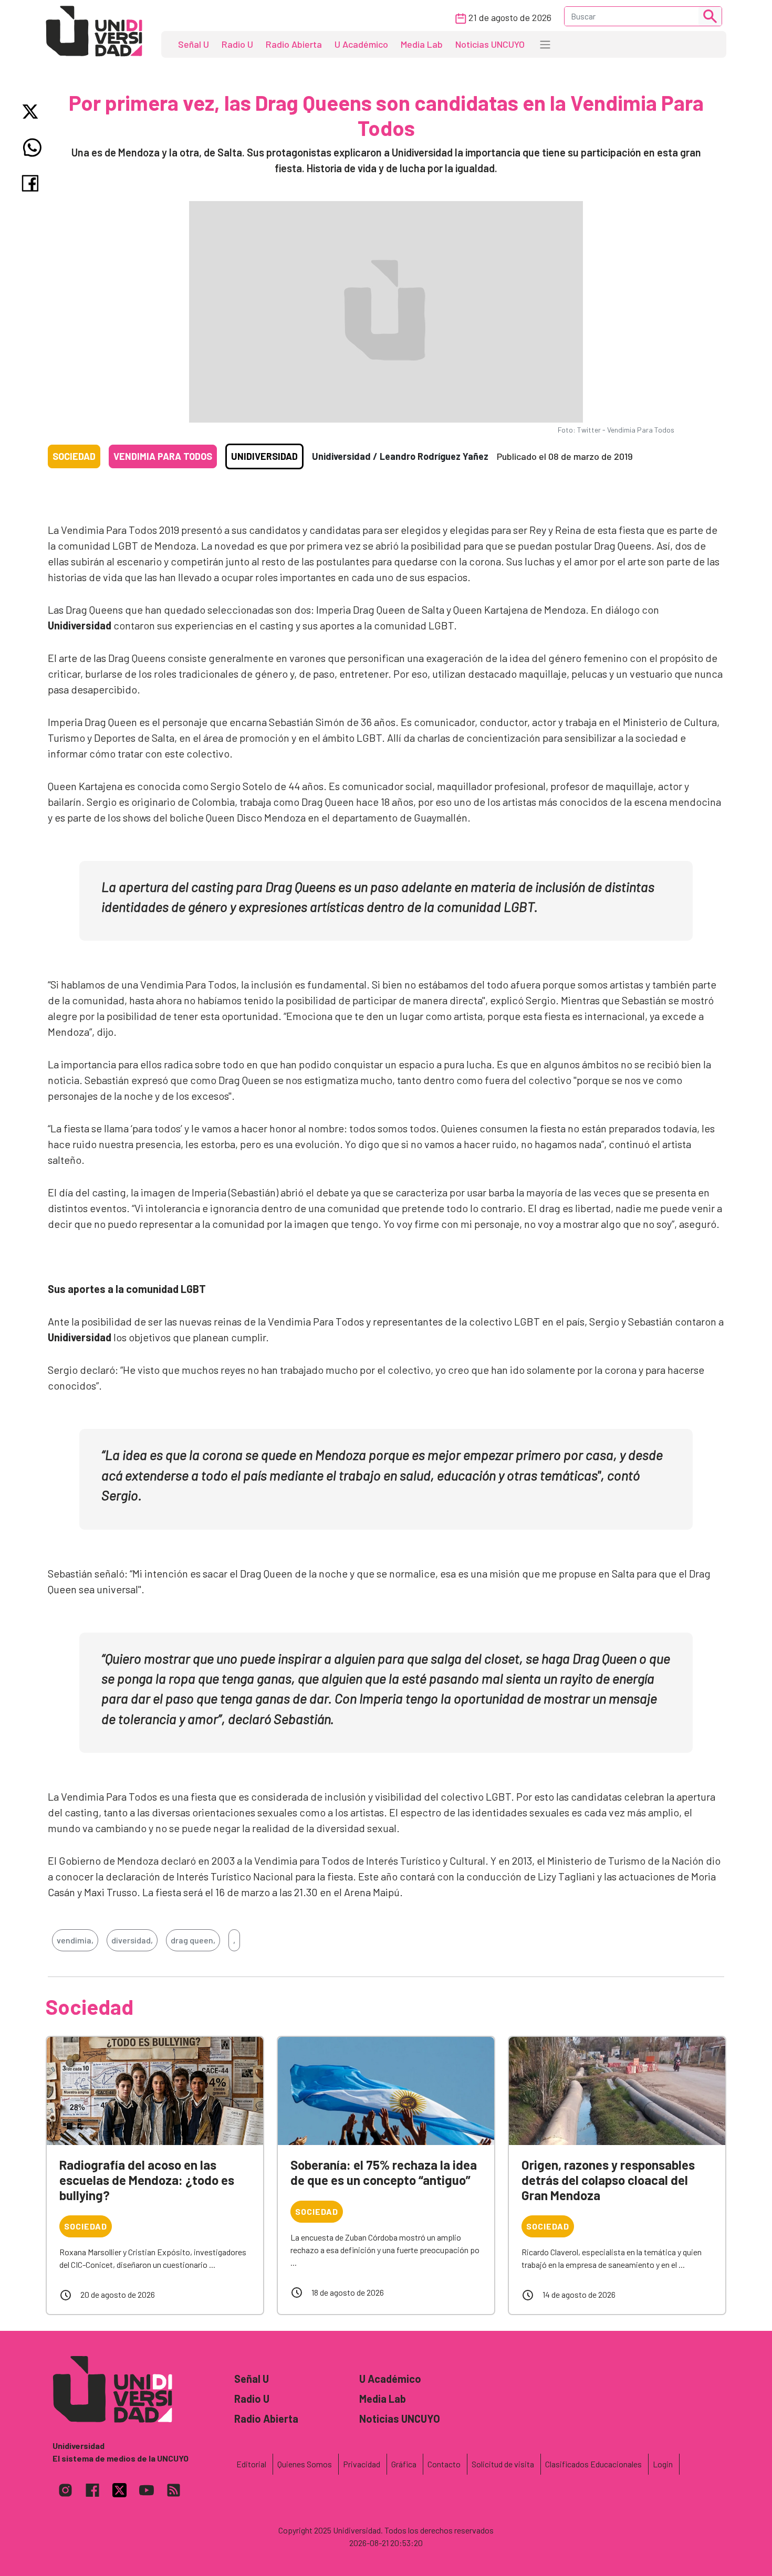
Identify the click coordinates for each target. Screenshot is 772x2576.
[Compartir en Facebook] (32, 183)
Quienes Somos (305, 2464)
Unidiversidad (264, 456)
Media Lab (422, 44)
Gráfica (404, 2464)
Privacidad (362, 2464)
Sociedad (74, 456)
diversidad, (132, 1940)
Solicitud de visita (503, 2464)
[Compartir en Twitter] (32, 112)
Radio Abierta (294, 44)
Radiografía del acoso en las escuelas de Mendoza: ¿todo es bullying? (147, 2180)
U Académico (361, 44)
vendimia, (75, 1940)
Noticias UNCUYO (490, 44)
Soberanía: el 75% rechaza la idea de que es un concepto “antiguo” (384, 2172)
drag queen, (193, 1940)
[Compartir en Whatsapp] (32, 148)
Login (663, 2464)
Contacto (444, 2464)
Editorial (251, 2464)
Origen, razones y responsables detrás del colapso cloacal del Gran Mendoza (608, 2180)
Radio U (237, 44)
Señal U (194, 44)
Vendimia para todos (163, 456)
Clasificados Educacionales (593, 2464)
